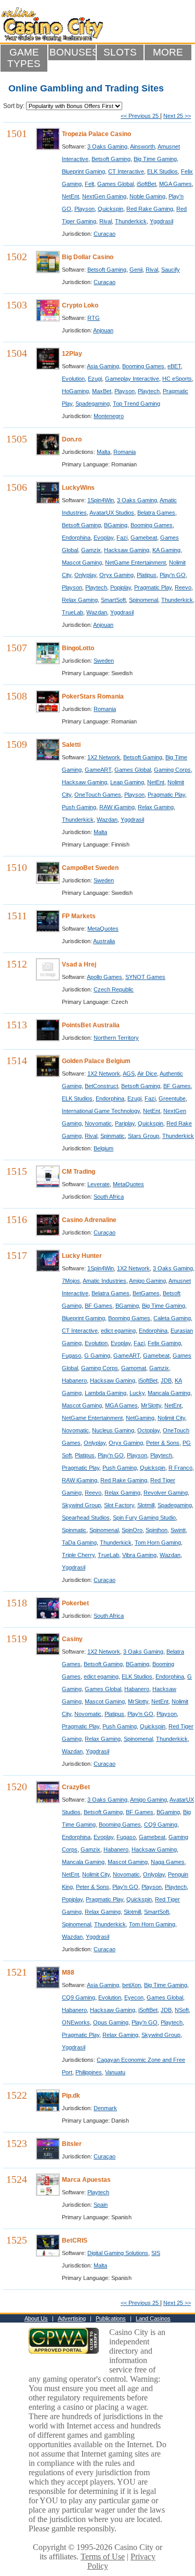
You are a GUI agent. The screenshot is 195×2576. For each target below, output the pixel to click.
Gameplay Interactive (132, 379)
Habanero (74, 1380)
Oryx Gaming (116, 575)
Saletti (71, 745)
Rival (106, 221)
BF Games (177, 1086)
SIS (156, 2253)
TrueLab (73, 612)
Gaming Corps (172, 770)
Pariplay (125, 1123)
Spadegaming (93, 404)
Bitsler (72, 2144)
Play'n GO (173, 575)
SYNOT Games (145, 977)
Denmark (105, 2108)
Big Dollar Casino (88, 257)
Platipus (147, 575)
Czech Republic (114, 989)
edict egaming (118, 1331)
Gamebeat (144, 538)
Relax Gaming (80, 600)
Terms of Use (103, 2557)
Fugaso (71, 1356)
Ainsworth (142, 146)
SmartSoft (113, 600)
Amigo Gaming (147, 1281)
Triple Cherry (78, 1555)
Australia (104, 941)
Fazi (122, 538)
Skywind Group (81, 1505)
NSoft (182, 2010)
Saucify (171, 270)
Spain (101, 2205)
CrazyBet (76, 1787)
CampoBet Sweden (90, 868)
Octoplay (148, 1430)
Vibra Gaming (139, 1555)
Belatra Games (156, 513)
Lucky (137, 1393)
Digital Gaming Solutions (118, 2253)
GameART (98, 770)
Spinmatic (113, 1136)
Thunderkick (131, 221)
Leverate (99, 1184)
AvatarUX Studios (112, 513)
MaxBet (102, 391)
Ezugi (95, 379)
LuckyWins (78, 488)
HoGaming (75, 391)
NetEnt (70, 196)
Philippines (89, 2072)
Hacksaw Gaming (127, 550)
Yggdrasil (161, 221)
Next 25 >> (177, 116)
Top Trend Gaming (136, 404)
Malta (103, 452)
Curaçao (105, 234)
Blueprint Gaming (83, 171)
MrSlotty (151, 1405)
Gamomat (134, 1368)
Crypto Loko (80, 305)
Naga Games (168, 1862)
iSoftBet (146, 184)
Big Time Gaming (155, 159)
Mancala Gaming (169, 1393)
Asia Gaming (103, 366)
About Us (36, 2318)
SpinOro (132, 1530)
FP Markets (79, 916)
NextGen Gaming (104, 196)
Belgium (103, 1148)
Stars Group (144, 1136)
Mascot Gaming (82, 562)
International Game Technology (101, 1111)
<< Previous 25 (140, 116)
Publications (111, 2318)
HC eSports (177, 379)
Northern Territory (116, 1038)
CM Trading (79, 1172)
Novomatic (98, 1123)
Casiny (72, 1639)
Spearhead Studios (86, 1518)
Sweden (104, 661)
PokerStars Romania (93, 696)
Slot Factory (119, 1505)
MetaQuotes (103, 929)
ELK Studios (162, 171)
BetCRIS (75, 2240)
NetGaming (140, 1418)
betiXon (132, 1985)
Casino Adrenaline (89, 1220)
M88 (68, 1973)
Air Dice (147, 1074)
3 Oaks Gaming (107, 146)
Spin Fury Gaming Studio (144, 1518)
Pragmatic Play (153, 587)
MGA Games (175, 184)
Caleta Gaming (172, 1318)
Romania (125, 452)
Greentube (172, 1098)
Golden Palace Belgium (96, 1061)
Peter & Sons (163, 1443)
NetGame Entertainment (135, 562)
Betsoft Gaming (111, 159)
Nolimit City (171, 1418)
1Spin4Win (101, 500)
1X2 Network (104, 757)
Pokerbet (75, 1603)
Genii (136, 270)
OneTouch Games (98, 795)
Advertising (72, 2318)
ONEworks (76, 2022)
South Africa (109, 1197)
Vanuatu (115, 2072)
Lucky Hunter (82, 1256)
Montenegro (109, 416)
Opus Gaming (111, 2022)
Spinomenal (144, 600)
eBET (174, 366)
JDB (166, 1380)
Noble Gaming (147, 196)
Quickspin (110, 209)
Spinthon (157, 1530)
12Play (72, 354)
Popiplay (121, 587)
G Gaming (97, 1356)
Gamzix (91, 550)
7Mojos (71, 1281)
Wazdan (97, 612)
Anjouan (103, 330)
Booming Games (143, 366)
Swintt (178, 1530)
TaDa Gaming (79, 1542)
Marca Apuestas (86, 2180)
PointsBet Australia (91, 1025)
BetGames (146, 1293)
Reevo (183, 587)
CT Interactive (126, 171)
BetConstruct (101, 1086)
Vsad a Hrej (79, 964)
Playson (84, 209)
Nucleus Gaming (113, 1430)
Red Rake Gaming (150, 209)
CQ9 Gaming (161, 1824)
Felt (89, 184)
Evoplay (103, 538)
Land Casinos (153, 2318)
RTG (94, 318)
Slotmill (146, 1505)
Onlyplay (85, 575)
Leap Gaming (127, 782)
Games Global (115, 184)
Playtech (149, 391)
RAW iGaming (117, 807)
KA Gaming (166, 550)
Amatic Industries (105, 1281)
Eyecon (134, 1997)
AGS (129, 1074)
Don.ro (72, 439)
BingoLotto (78, 648)
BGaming (116, 525)
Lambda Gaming (106, 1393)
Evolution (73, 379)
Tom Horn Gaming (158, 1542)
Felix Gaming (164, 1343)
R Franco (180, 1468)
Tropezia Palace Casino (96, 134)
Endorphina (76, 538)
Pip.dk (71, 2096)
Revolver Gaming (166, 1493)
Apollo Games (105, 977)
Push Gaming (79, 807)
